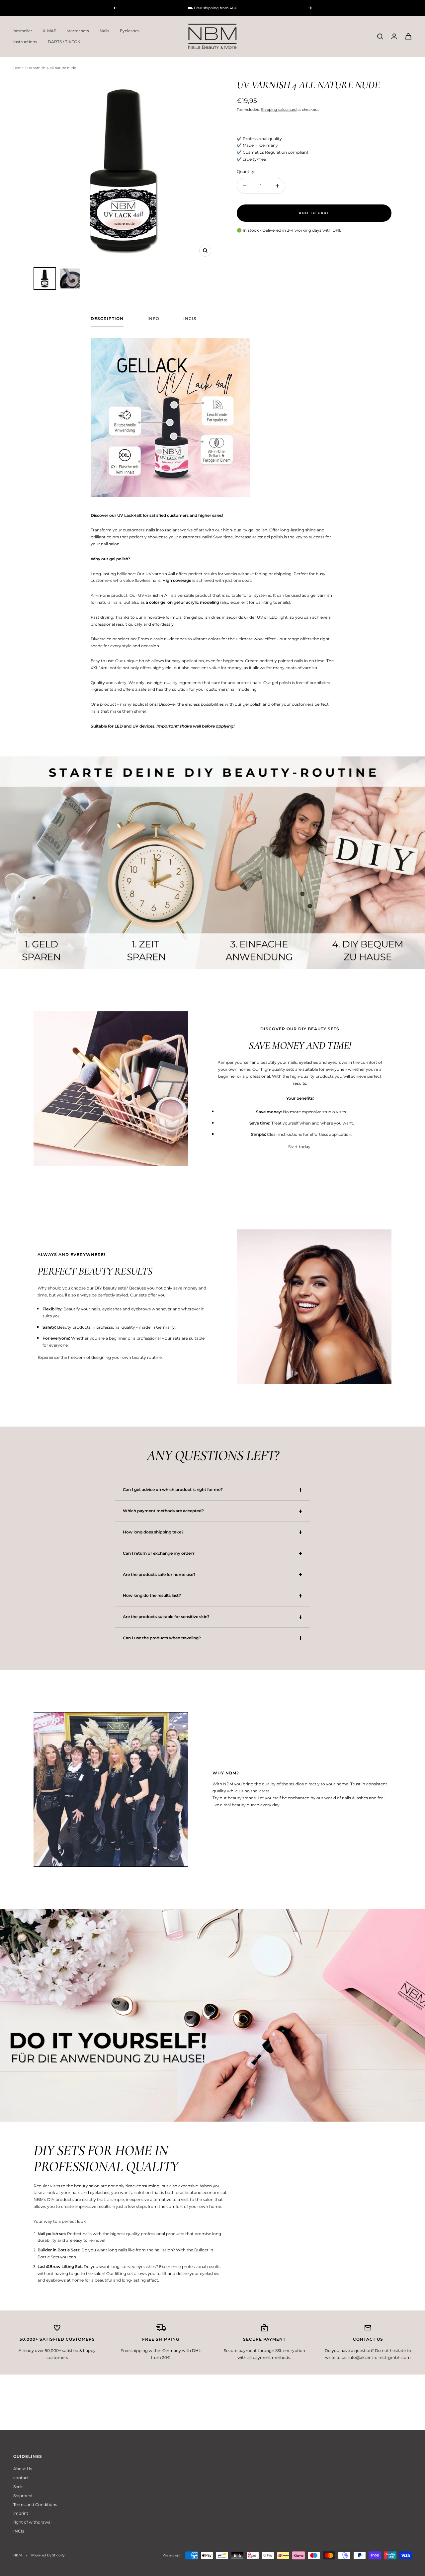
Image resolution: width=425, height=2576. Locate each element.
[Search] (380, 37)
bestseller (23, 31)
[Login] (394, 36)
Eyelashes (130, 31)
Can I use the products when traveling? (162, 1638)
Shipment (23, 2496)
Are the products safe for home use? (159, 1574)
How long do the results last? (152, 1595)
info (153, 319)
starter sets (78, 31)
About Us (23, 2469)
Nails (104, 31)
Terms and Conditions (35, 2504)
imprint (21, 2513)
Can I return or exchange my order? (159, 1553)
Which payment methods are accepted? (163, 1511)
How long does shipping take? (153, 1532)
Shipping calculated (279, 110)
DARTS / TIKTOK (64, 42)
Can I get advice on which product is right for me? (173, 1489)
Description (107, 319)
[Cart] (408, 36)
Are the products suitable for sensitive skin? (166, 1617)
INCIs (190, 319)
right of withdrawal (32, 2522)
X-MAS (49, 31)
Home (18, 68)
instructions (25, 42)
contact (21, 2478)
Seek (18, 2487)
